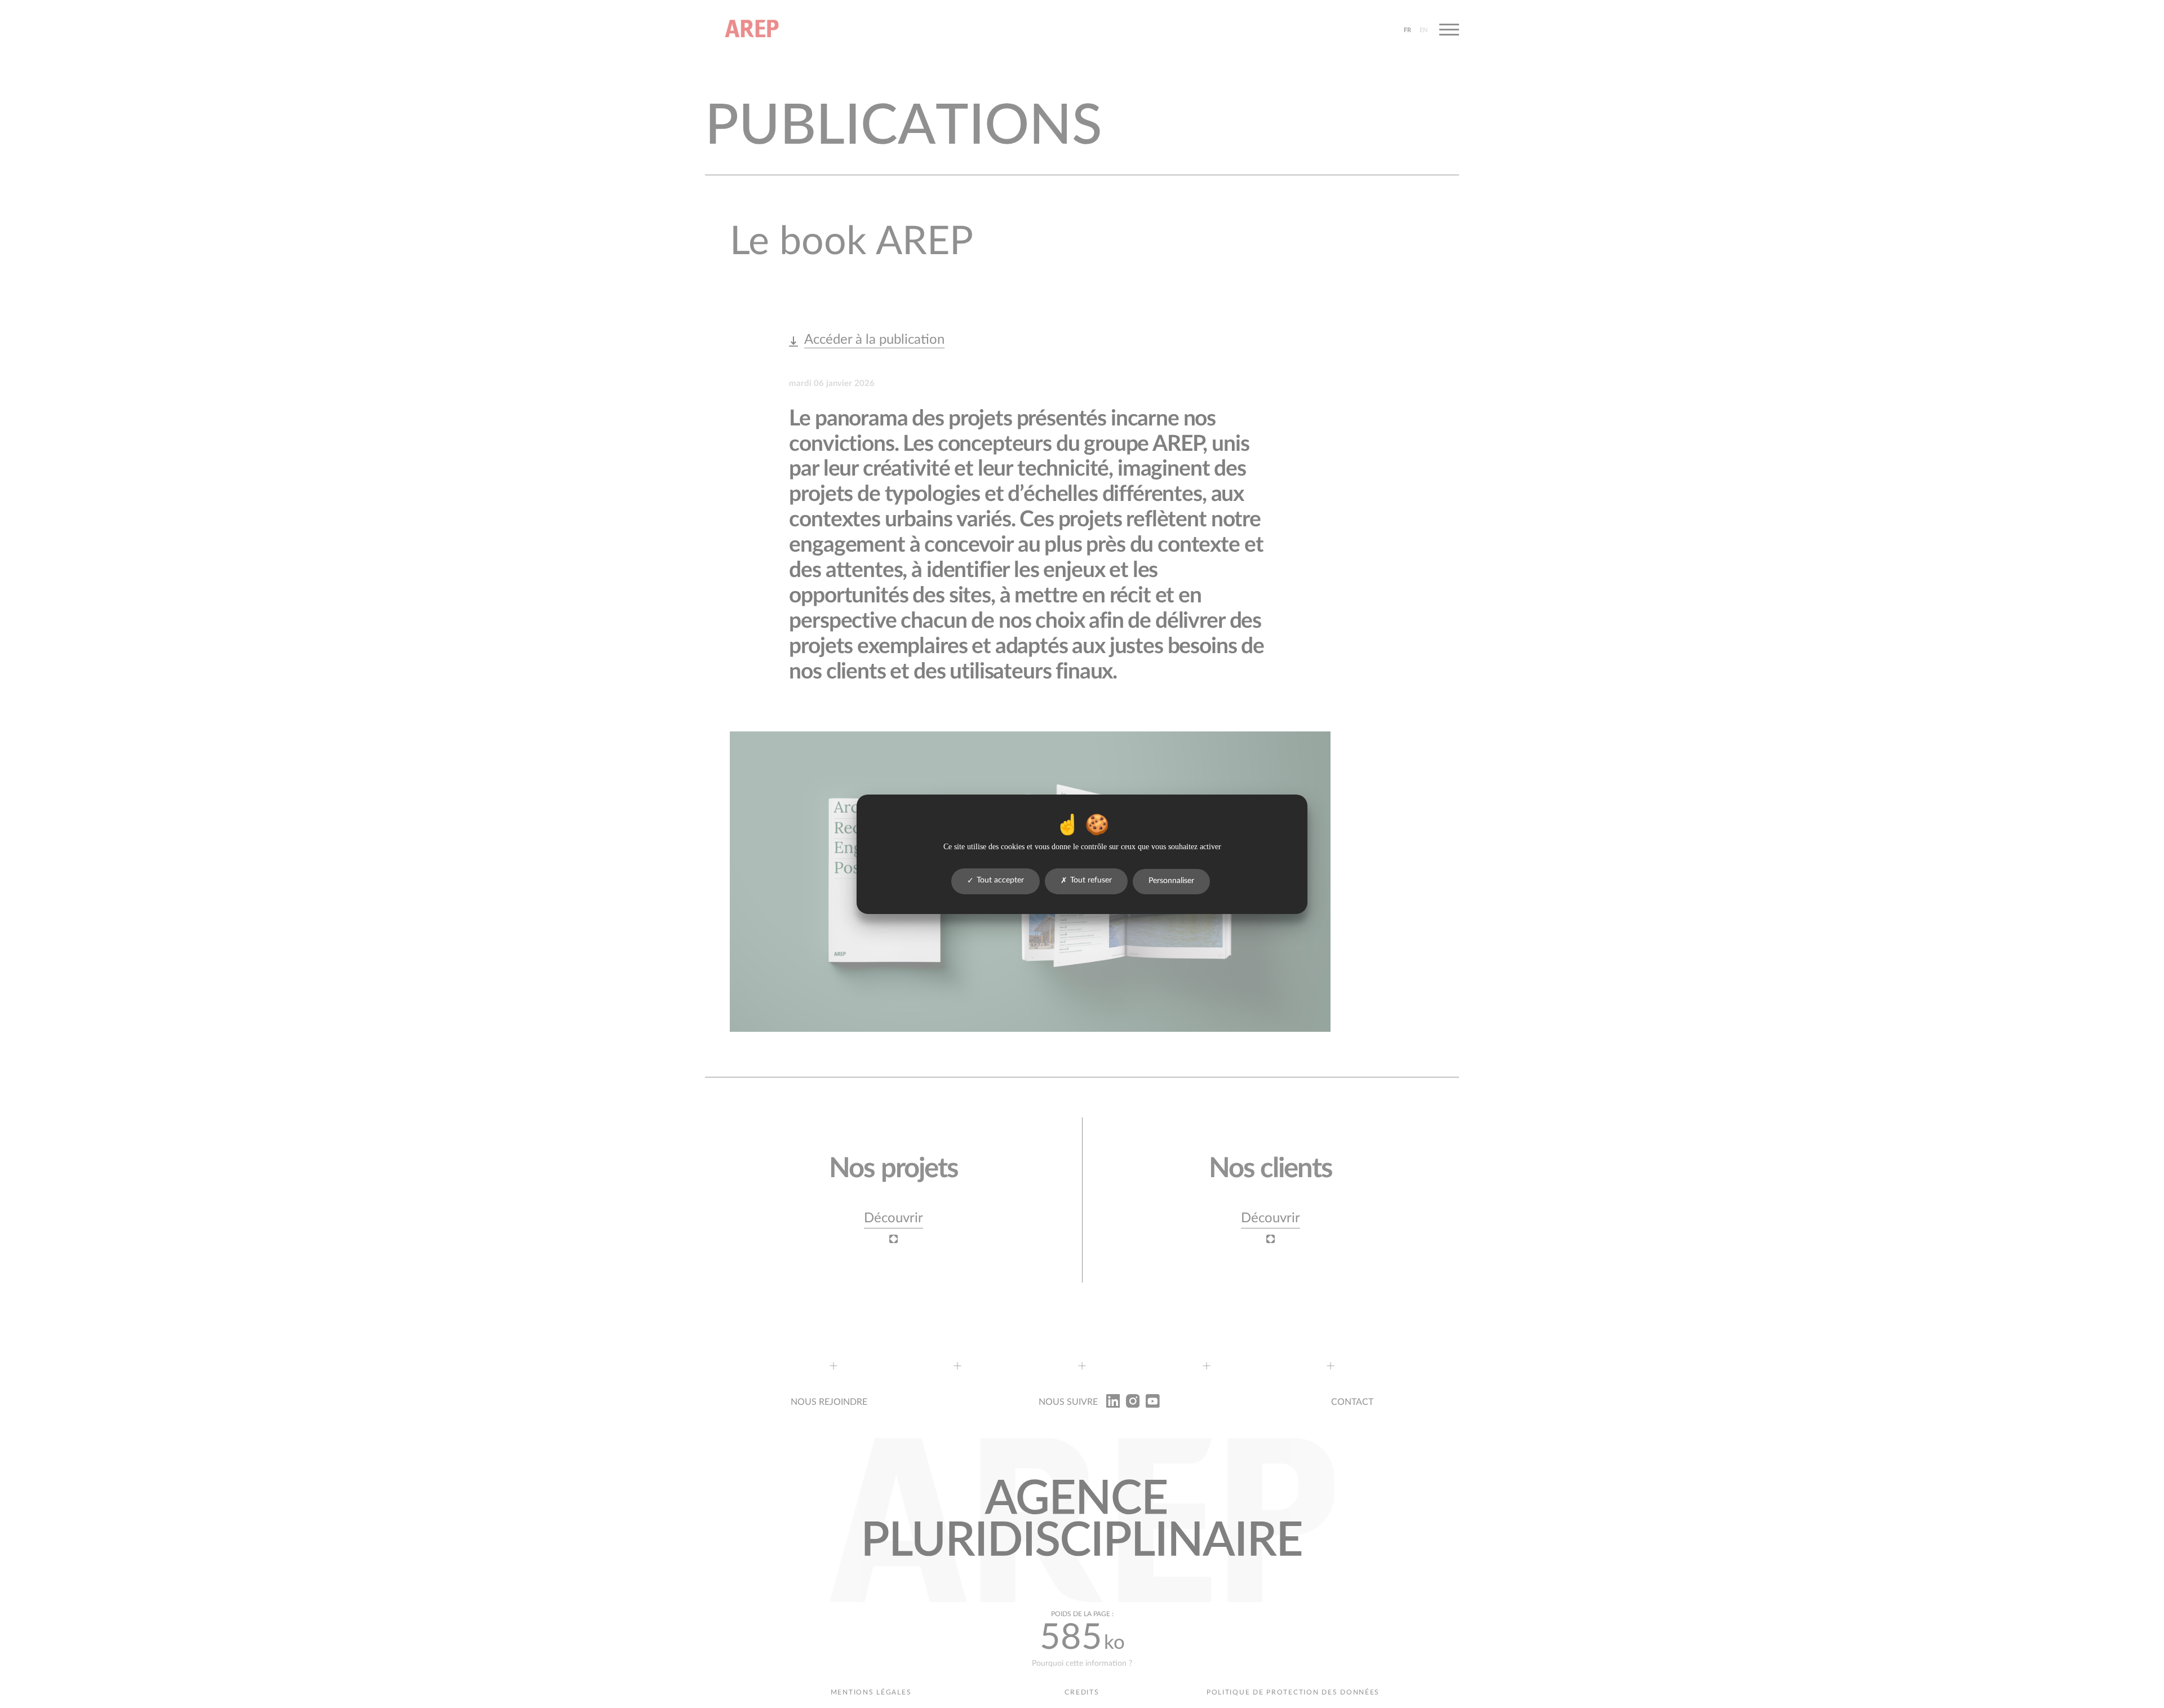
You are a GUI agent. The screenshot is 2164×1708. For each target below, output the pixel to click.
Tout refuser (1091, 880)
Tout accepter (1000, 880)
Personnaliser (1171, 881)
